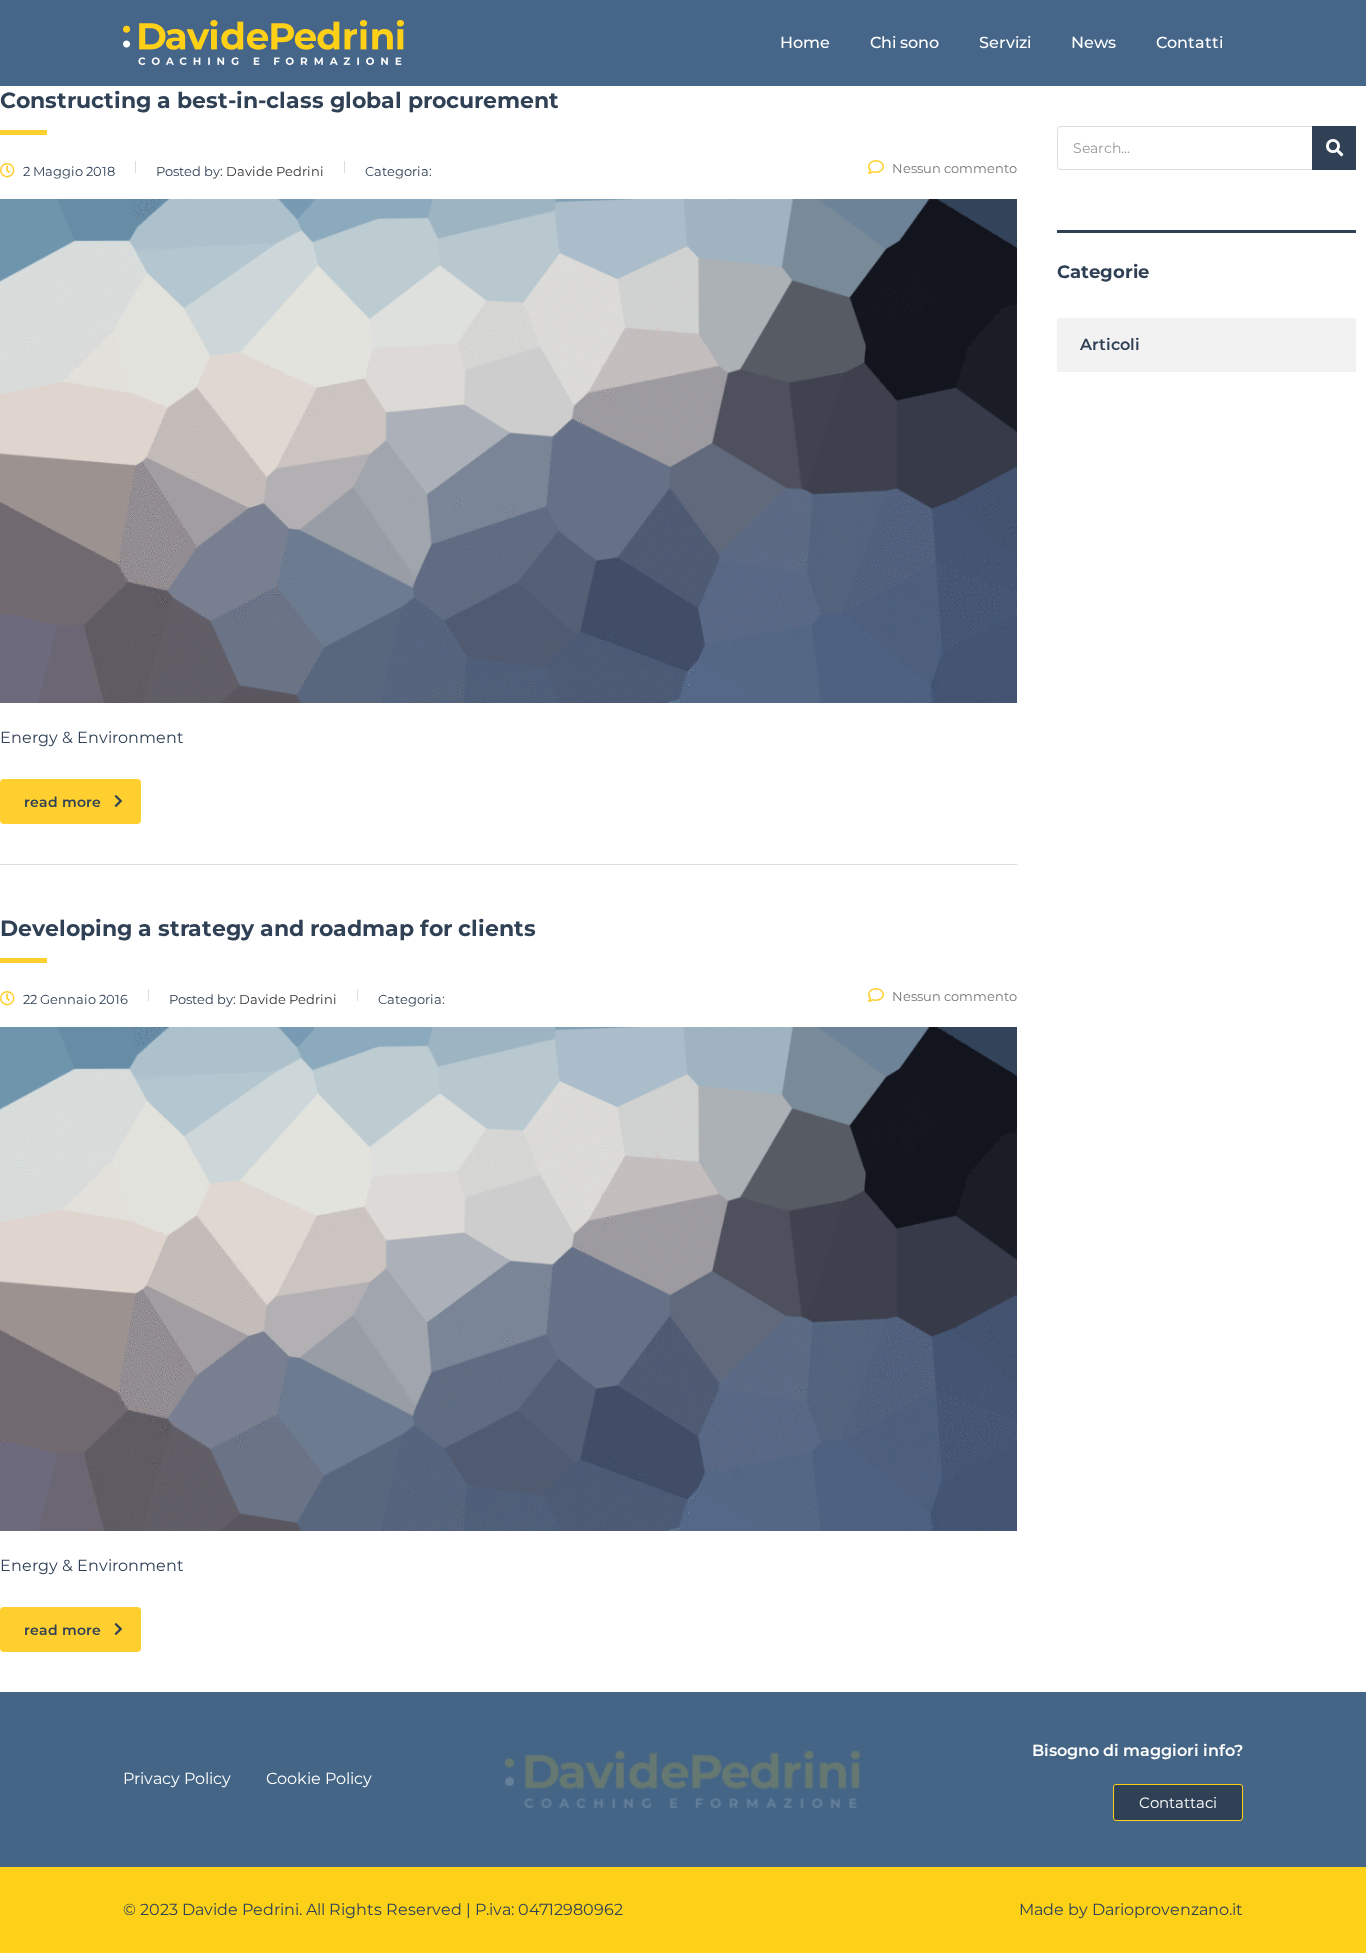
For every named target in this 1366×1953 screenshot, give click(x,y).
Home (805, 42)
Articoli (1110, 344)
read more (62, 802)
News (1093, 42)
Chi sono (904, 42)
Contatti (1189, 42)
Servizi (1005, 42)
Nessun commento (954, 168)
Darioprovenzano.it (1167, 1909)
